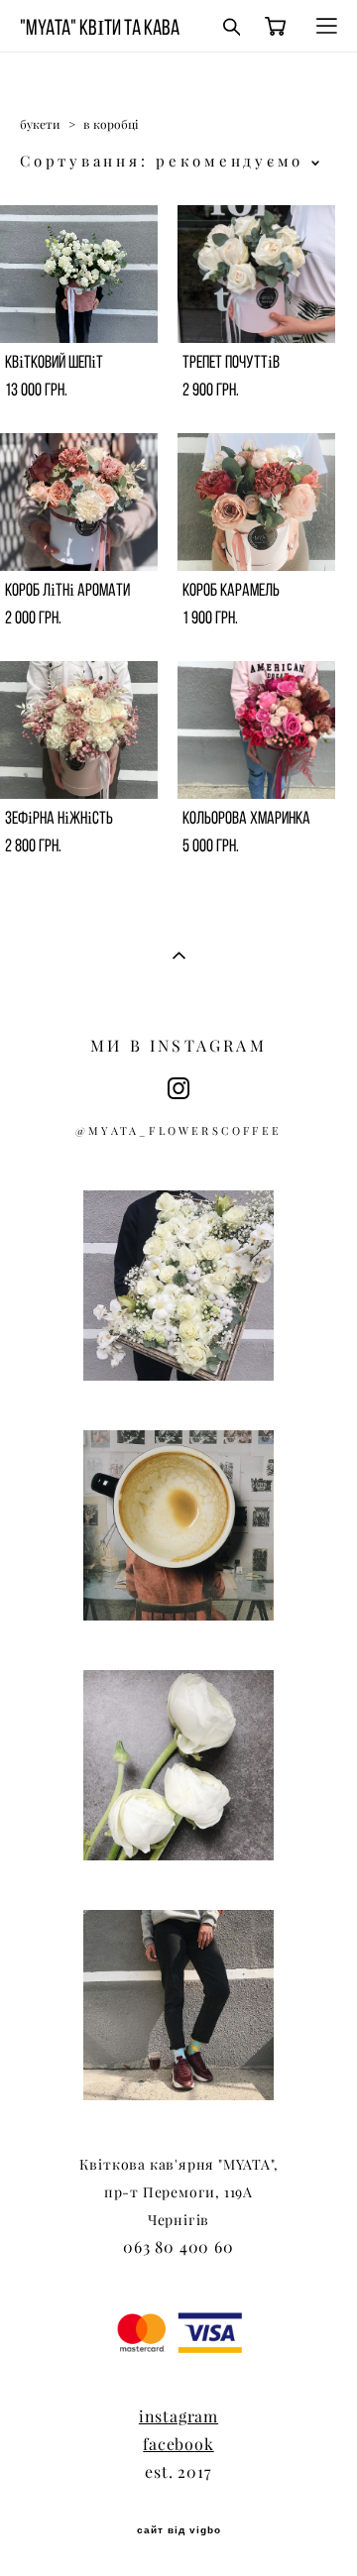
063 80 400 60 (178, 2247)
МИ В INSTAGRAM (178, 1046)
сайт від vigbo (179, 2530)
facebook (178, 2444)
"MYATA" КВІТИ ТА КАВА (100, 27)
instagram (178, 2416)
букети (40, 124)
